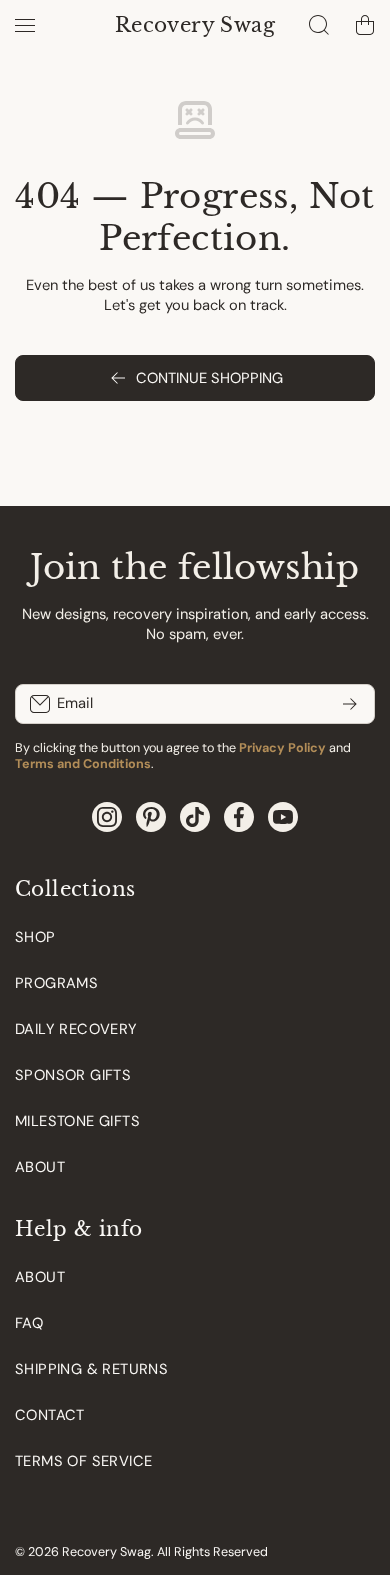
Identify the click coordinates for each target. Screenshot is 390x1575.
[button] (365, 25)
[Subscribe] (350, 704)
